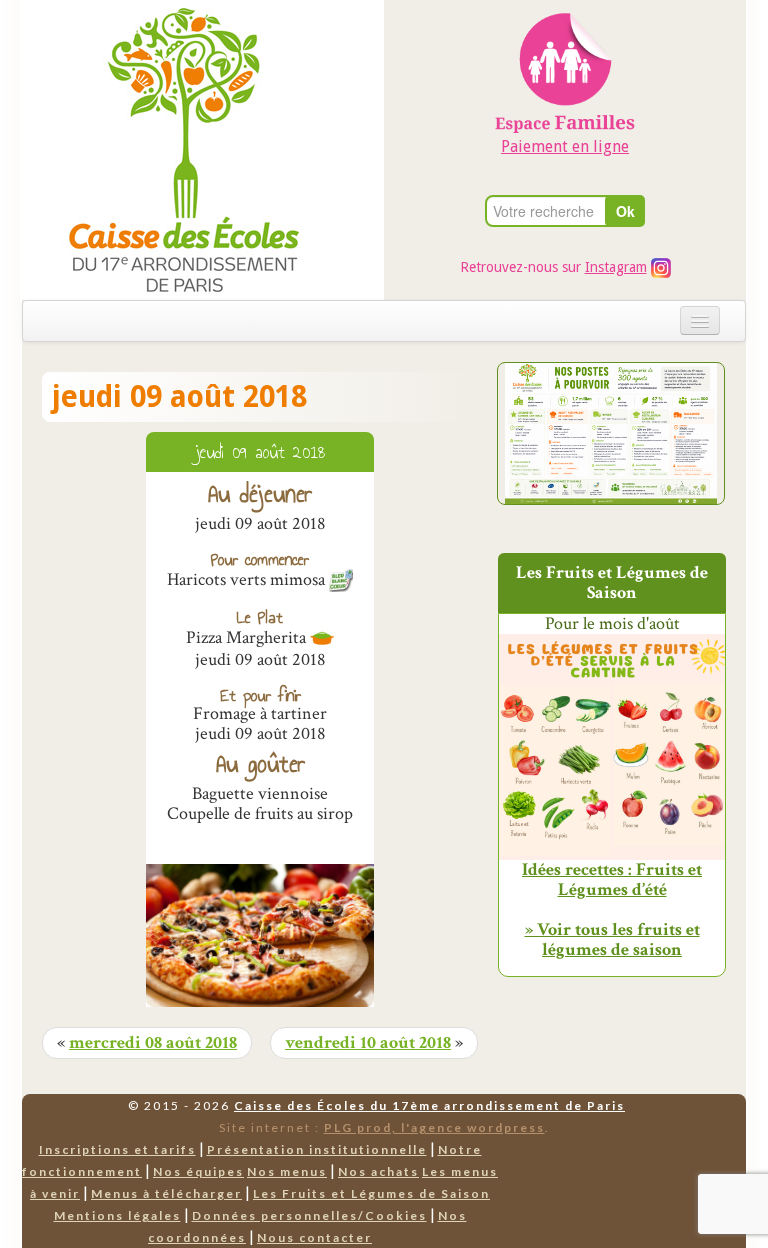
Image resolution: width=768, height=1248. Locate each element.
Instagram (616, 267)
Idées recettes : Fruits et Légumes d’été (612, 880)
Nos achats (378, 1171)
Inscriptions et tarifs (117, 1149)
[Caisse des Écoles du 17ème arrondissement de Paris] (163, 148)
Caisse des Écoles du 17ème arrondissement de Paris (429, 1105)
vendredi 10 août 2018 (368, 1043)
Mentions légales (117, 1215)
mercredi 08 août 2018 (153, 1043)
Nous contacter (314, 1237)
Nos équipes (198, 1171)
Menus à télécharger (166, 1193)
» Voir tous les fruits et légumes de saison (612, 939)
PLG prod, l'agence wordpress (434, 1127)
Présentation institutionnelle (317, 1149)
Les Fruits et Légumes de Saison (371, 1193)
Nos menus (287, 1171)
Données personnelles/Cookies (309, 1215)
